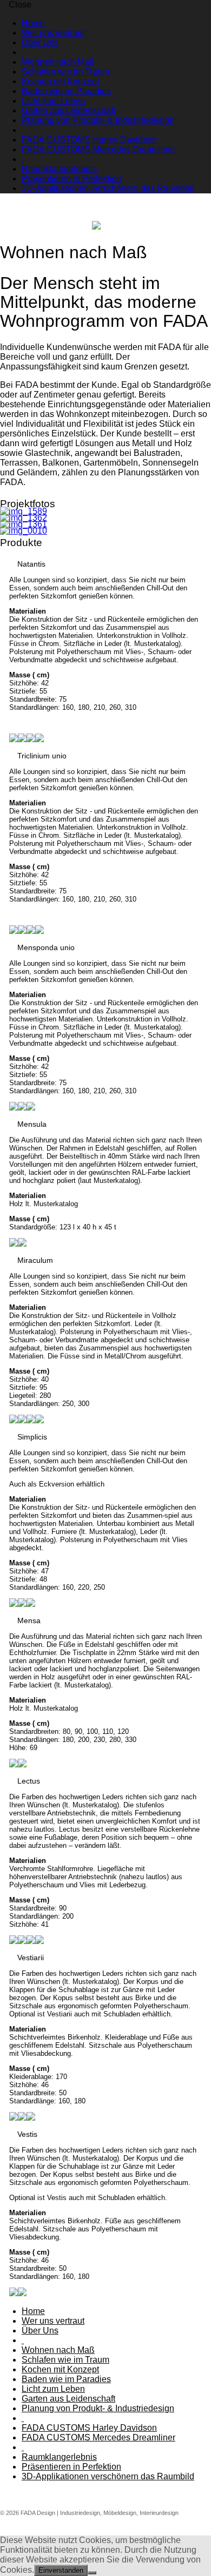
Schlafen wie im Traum (65, 72)
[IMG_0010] (105, 531)
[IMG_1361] (105, 524)
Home (33, 23)
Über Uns (40, 42)
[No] (92, 2573)
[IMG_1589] (105, 512)
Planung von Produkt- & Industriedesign (98, 120)
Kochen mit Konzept (60, 81)
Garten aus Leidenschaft (68, 110)
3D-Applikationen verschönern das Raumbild (108, 188)
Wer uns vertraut (53, 33)
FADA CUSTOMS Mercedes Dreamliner (98, 149)
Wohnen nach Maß (58, 62)
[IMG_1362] (105, 518)
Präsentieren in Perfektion (71, 179)
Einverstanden (61, 2570)
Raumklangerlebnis (59, 169)
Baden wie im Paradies (66, 91)
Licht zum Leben (53, 101)
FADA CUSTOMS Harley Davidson (89, 140)
